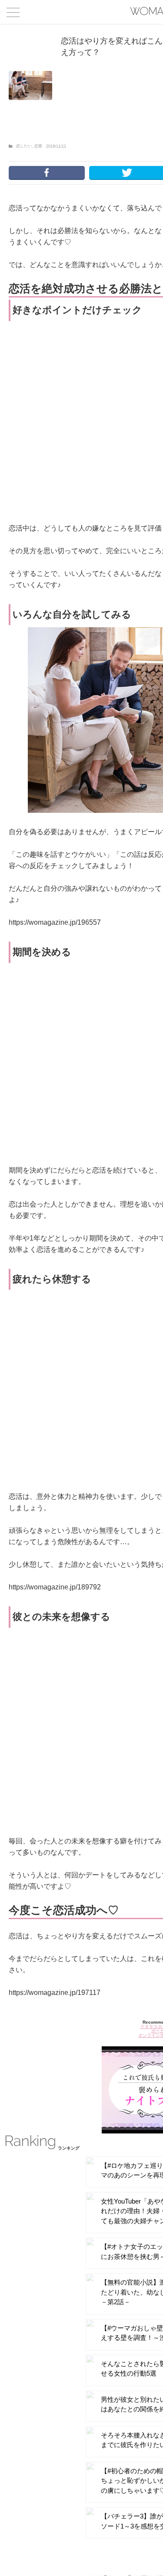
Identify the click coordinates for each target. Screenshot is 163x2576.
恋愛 (38, 146)
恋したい (24, 146)
